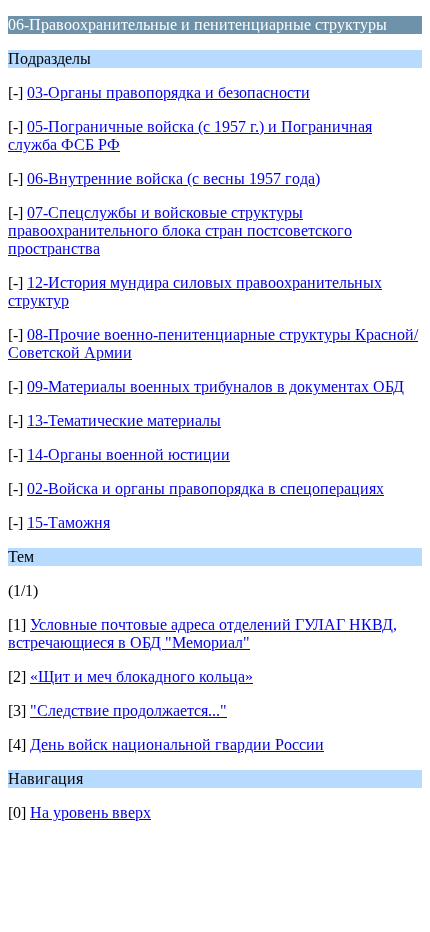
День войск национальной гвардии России (177, 744)
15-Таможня (68, 522)
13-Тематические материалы (124, 420)
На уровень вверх (90, 812)
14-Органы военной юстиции (128, 454)
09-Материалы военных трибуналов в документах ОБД (215, 386)
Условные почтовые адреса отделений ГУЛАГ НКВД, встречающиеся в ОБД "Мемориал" (202, 633)
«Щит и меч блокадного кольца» (141, 676)
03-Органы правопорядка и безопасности (168, 92)
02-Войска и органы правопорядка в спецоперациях (205, 488)
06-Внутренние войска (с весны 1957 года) (173, 178)
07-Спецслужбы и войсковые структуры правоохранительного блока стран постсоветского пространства (180, 230)
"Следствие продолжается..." (128, 710)
